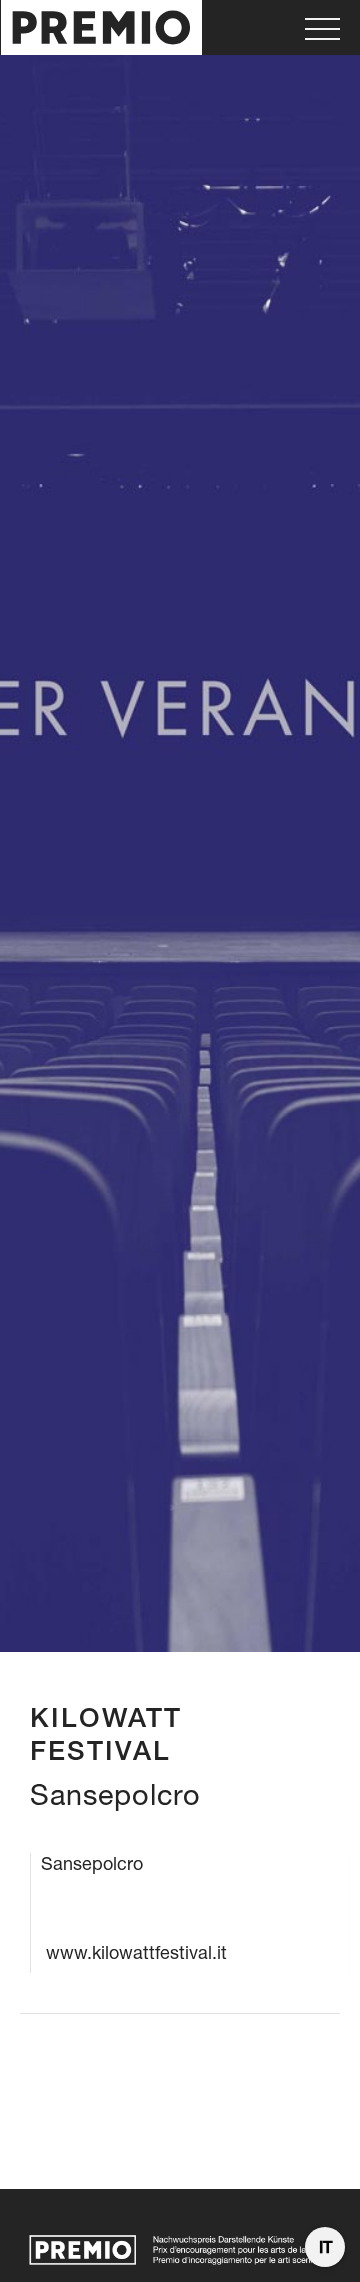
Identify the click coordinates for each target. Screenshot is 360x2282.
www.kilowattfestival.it (136, 1952)
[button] (322, 27)
